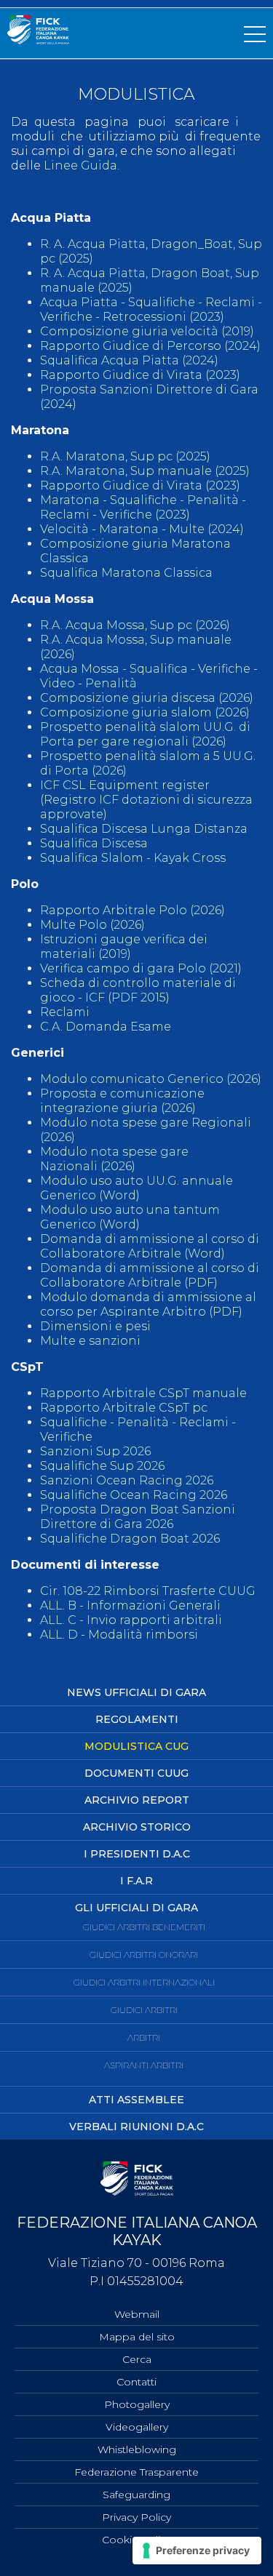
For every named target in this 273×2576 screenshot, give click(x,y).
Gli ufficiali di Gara (136, 1908)
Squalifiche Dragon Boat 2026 (130, 1539)
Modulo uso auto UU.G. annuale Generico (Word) (136, 1188)
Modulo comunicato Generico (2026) (151, 1079)
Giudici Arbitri (144, 2010)
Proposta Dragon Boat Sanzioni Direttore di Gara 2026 (138, 1517)
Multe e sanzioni (90, 1341)
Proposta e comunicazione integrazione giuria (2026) (122, 1101)
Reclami (65, 1012)
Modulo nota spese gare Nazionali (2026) (114, 1159)
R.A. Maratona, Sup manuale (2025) (145, 471)
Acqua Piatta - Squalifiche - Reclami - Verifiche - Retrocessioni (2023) (151, 309)
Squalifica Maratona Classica (126, 573)
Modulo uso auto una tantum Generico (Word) (130, 1217)
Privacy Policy (136, 2517)
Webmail (137, 2314)
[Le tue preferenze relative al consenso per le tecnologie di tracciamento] (197, 2551)
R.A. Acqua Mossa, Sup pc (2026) (135, 625)
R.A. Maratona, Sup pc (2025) (125, 456)
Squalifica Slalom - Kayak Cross (133, 858)
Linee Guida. (82, 165)
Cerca (137, 2359)
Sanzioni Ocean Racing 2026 (127, 1480)
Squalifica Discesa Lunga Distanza (144, 829)
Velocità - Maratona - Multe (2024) (142, 529)
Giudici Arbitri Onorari (144, 1955)
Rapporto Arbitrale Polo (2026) (132, 910)
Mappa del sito (137, 2337)
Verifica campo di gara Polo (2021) (142, 968)
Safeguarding (136, 2495)
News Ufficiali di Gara (136, 1692)
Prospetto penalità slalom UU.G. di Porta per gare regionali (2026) (145, 734)
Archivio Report (137, 1800)
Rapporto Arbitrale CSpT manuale (143, 1393)
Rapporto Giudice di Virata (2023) (142, 375)
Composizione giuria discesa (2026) (147, 698)
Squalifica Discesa (94, 843)
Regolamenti (137, 1719)
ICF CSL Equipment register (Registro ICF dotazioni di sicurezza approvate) (146, 800)
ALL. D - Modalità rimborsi (119, 1635)
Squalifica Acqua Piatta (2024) (129, 360)
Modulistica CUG (136, 1746)
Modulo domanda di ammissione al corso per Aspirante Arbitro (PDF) (148, 1304)
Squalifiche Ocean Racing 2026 (134, 1495)
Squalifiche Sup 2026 (102, 1466)
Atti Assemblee (136, 2100)
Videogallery (137, 2427)
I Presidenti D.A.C (137, 1854)
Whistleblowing (137, 2449)
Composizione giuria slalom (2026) (145, 712)
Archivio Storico (137, 1827)
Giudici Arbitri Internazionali (144, 1982)
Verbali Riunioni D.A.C (136, 2127)
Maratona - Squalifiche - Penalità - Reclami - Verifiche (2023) (143, 507)
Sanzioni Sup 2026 (95, 1451)
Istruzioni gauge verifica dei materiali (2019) (124, 947)
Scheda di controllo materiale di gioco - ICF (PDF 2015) (138, 990)
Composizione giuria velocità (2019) (147, 331)
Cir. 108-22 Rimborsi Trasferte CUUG (148, 1591)
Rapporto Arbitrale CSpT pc (124, 1408)
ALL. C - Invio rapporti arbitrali (131, 1620)
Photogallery (137, 2404)
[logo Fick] (38, 40)
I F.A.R (136, 1881)
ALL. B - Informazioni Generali (130, 1605)
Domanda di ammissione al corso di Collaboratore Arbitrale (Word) (150, 1246)
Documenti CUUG (136, 1773)
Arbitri (144, 2037)
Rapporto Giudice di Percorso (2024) (150, 346)
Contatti (136, 2382)
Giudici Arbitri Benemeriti (144, 1927)
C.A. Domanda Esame (106, 1027)
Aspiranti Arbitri (144, 2065)
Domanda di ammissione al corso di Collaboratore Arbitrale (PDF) (150, 1275)
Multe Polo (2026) (92, 925)
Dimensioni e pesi (95, 1326)
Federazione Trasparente (136, 2472)
